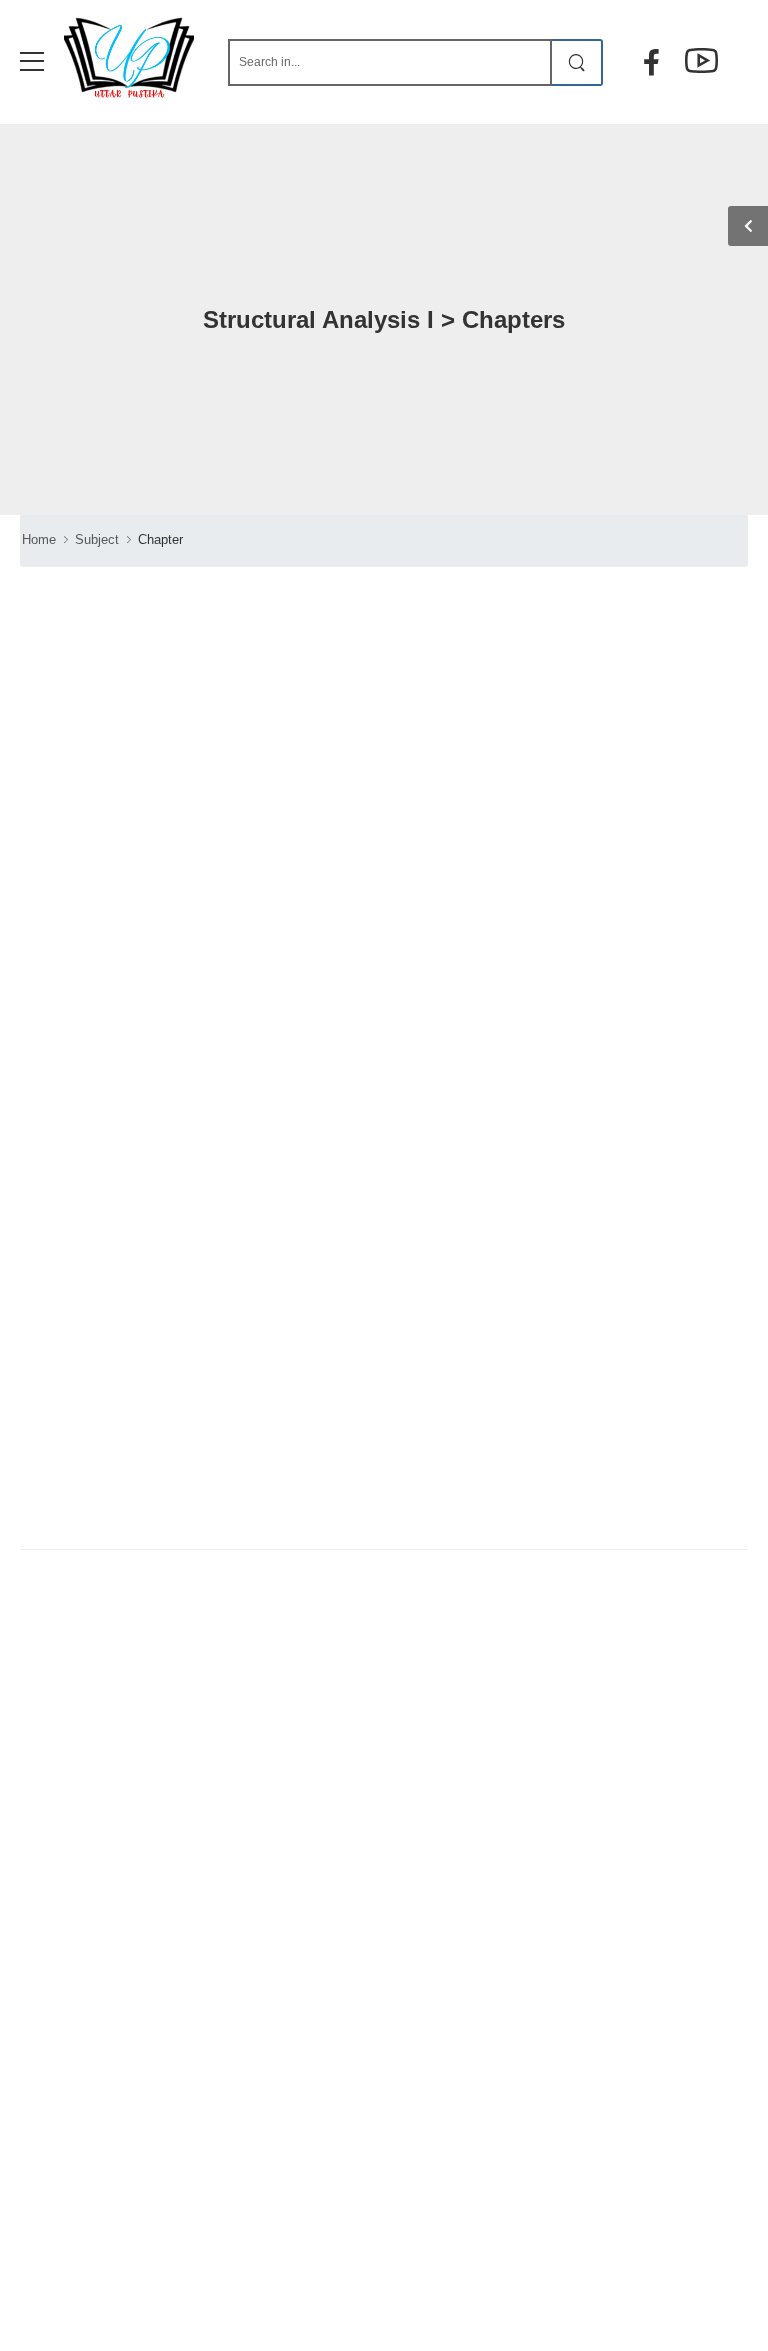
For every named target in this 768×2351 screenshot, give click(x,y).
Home (39, 539)
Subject (97, 539)
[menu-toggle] (32, 62)
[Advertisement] (187, 1144)
